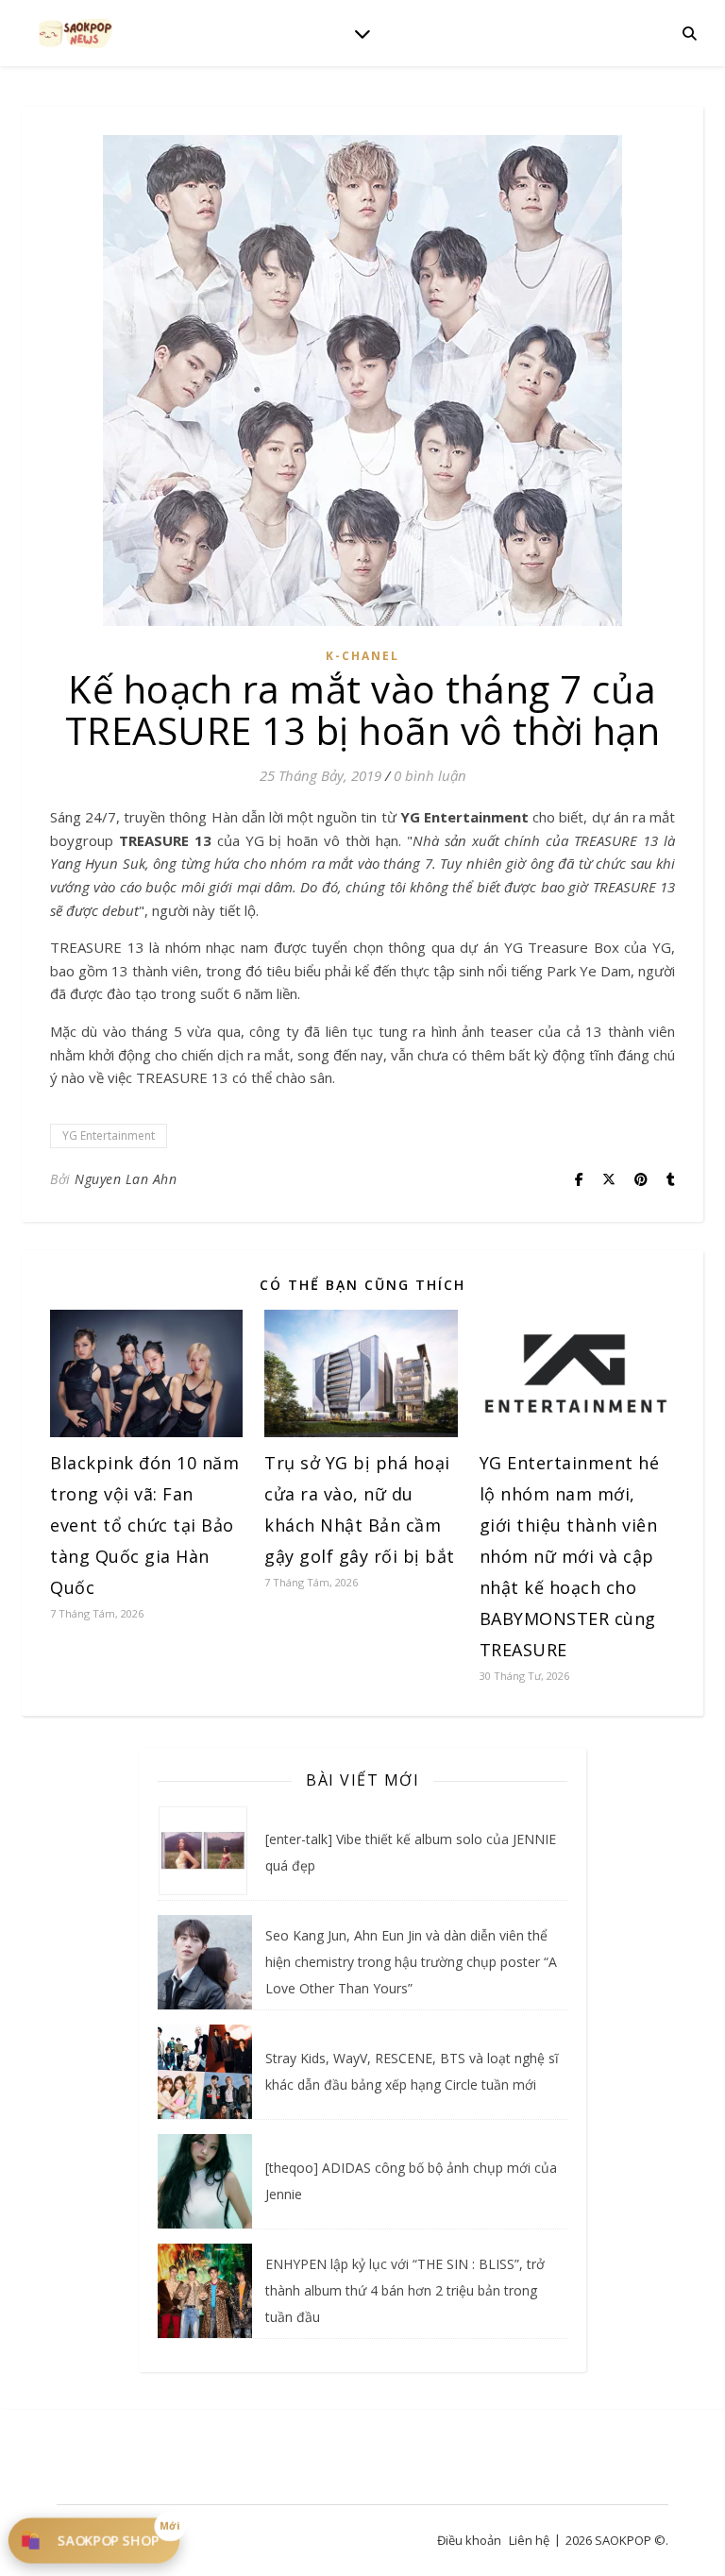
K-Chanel (362, 656)
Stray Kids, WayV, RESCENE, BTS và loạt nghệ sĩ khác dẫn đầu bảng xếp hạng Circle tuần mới (412, 2071)
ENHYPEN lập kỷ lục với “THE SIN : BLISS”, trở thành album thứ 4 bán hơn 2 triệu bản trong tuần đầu (405, 2290)
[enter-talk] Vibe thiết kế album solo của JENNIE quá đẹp (411, 1852)
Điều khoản (469, 2540)
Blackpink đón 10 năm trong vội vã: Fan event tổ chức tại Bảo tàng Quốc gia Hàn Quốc (144, 1525)
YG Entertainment (109, 1135)
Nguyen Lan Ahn (126, 1179)
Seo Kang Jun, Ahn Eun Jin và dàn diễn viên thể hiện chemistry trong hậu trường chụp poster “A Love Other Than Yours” (411, 1962)
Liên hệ (529, 2540)
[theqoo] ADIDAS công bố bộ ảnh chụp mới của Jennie (411, 2181)
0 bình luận (430, 775)
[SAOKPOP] (76, 33)
